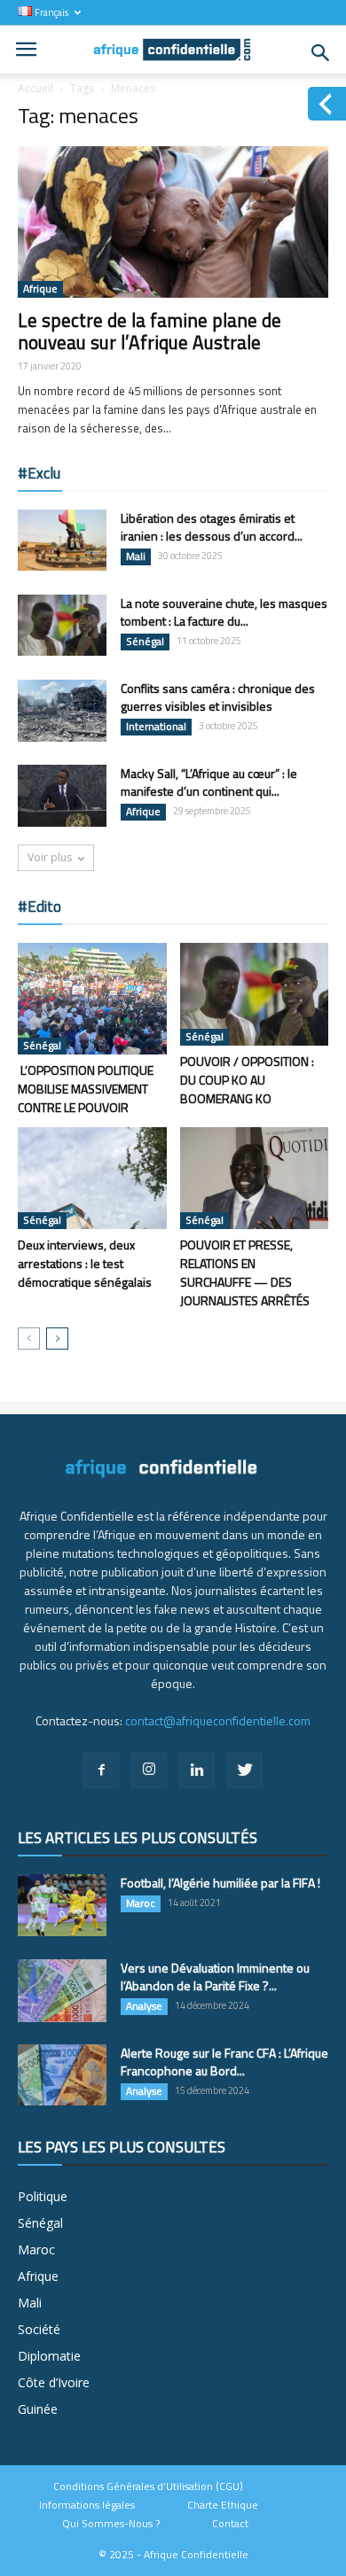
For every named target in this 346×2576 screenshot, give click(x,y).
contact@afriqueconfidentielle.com (218, 1720)
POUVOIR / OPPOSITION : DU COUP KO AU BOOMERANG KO (247, 1080)
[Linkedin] (197, 1771)
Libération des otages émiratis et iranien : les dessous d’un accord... (212, 527)
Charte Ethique (223, 2505)
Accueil (35, 88)
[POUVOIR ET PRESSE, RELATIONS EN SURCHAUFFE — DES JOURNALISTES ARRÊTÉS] (255, 1178)
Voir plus (50, 857)
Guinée (38, 2409)
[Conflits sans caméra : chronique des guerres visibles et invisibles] (62, 711)
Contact (230, 2524)
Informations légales (87, 2505)
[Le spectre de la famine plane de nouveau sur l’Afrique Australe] (173, 222)
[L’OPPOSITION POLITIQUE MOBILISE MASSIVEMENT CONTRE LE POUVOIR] (92, 999)
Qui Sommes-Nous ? (111, 2524)
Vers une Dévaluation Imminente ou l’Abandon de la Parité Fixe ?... (215, 1977)
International (156, 727)
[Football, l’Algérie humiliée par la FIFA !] (62, 1905)
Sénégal (145, 642)
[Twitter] (245, 1771)
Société (39, 2329)
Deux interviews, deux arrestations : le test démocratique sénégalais (85, 1263)
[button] (321, 53)
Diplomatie (49, 2356)
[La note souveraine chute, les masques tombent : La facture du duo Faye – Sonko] (62, 625)
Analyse (144, 2006)
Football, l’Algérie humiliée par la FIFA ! (220, 1883)
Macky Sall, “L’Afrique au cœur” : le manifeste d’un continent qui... (209, 782)
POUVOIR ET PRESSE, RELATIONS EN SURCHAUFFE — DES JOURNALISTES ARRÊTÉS (245, 1272)
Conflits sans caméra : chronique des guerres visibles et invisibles (218, 697)
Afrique (40, 289)
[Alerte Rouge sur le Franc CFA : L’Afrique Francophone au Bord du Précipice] (62, 2075)
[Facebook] (101, 1771)
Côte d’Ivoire (54, 2382)
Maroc (141, 1903)
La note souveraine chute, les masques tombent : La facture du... (224, 612)
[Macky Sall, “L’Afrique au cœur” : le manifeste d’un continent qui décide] (62, 796)
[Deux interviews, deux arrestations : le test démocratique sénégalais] (92, 1178)
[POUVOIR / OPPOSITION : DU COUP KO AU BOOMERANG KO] (255, 994)
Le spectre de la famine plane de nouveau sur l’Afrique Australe (149, 331)
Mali (136, 556)
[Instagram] (149, 1771)
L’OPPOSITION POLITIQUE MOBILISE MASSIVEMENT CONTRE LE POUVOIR (86, 1089)
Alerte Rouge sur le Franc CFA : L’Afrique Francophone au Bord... (224, 2062)
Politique (43, 2196)
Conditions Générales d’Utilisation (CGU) (148, 2487)
